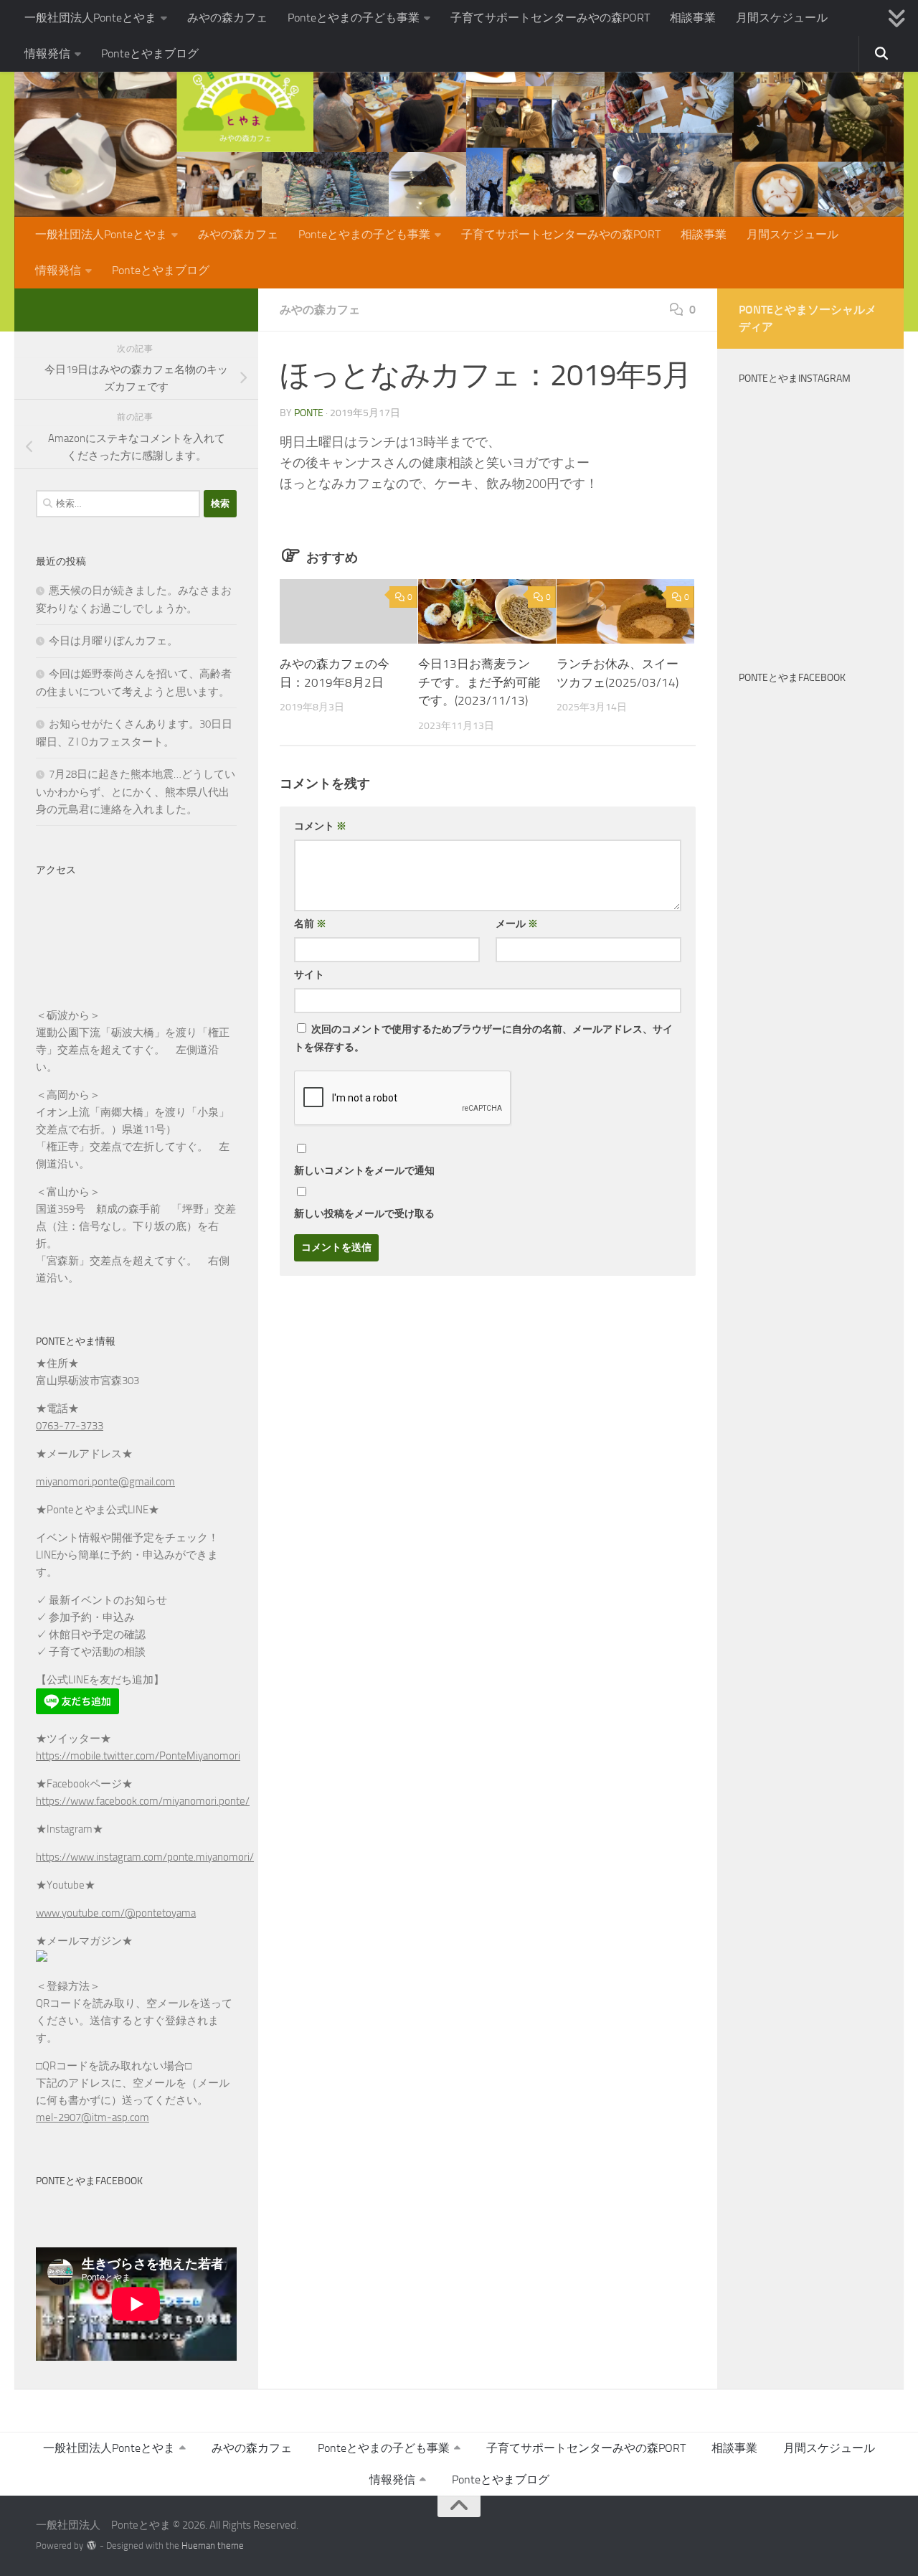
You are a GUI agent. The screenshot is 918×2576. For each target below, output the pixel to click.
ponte (309, 413)
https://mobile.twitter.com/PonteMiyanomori (138, 1756)
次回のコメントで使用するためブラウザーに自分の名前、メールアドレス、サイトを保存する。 (483, 1038)
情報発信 (47, 53)
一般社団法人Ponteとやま (90, 18)
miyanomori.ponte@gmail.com (105, 1482)
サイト (309, 975)
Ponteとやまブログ (150, 53)
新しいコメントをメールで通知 (364, 1171)
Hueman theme (213, 2546)
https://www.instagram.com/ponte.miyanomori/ (145, 1857)
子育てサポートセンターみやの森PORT (550, 18)
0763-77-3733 (70, 1426)
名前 (310, 924)
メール (517, 924)
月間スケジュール (782, 18)
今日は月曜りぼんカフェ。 (113, 641)
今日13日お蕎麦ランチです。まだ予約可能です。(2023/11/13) (479, 682)
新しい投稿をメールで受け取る (364, 1214)
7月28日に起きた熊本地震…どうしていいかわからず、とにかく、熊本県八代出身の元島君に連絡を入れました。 (136, 792)
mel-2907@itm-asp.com (93, 2117)
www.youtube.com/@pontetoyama (116, 1913)
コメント (320, 826)
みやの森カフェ (227, 18)
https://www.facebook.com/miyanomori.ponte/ (143, 1801)
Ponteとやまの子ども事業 (354, 18)
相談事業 (693, 18)
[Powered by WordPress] (91, 2546)
